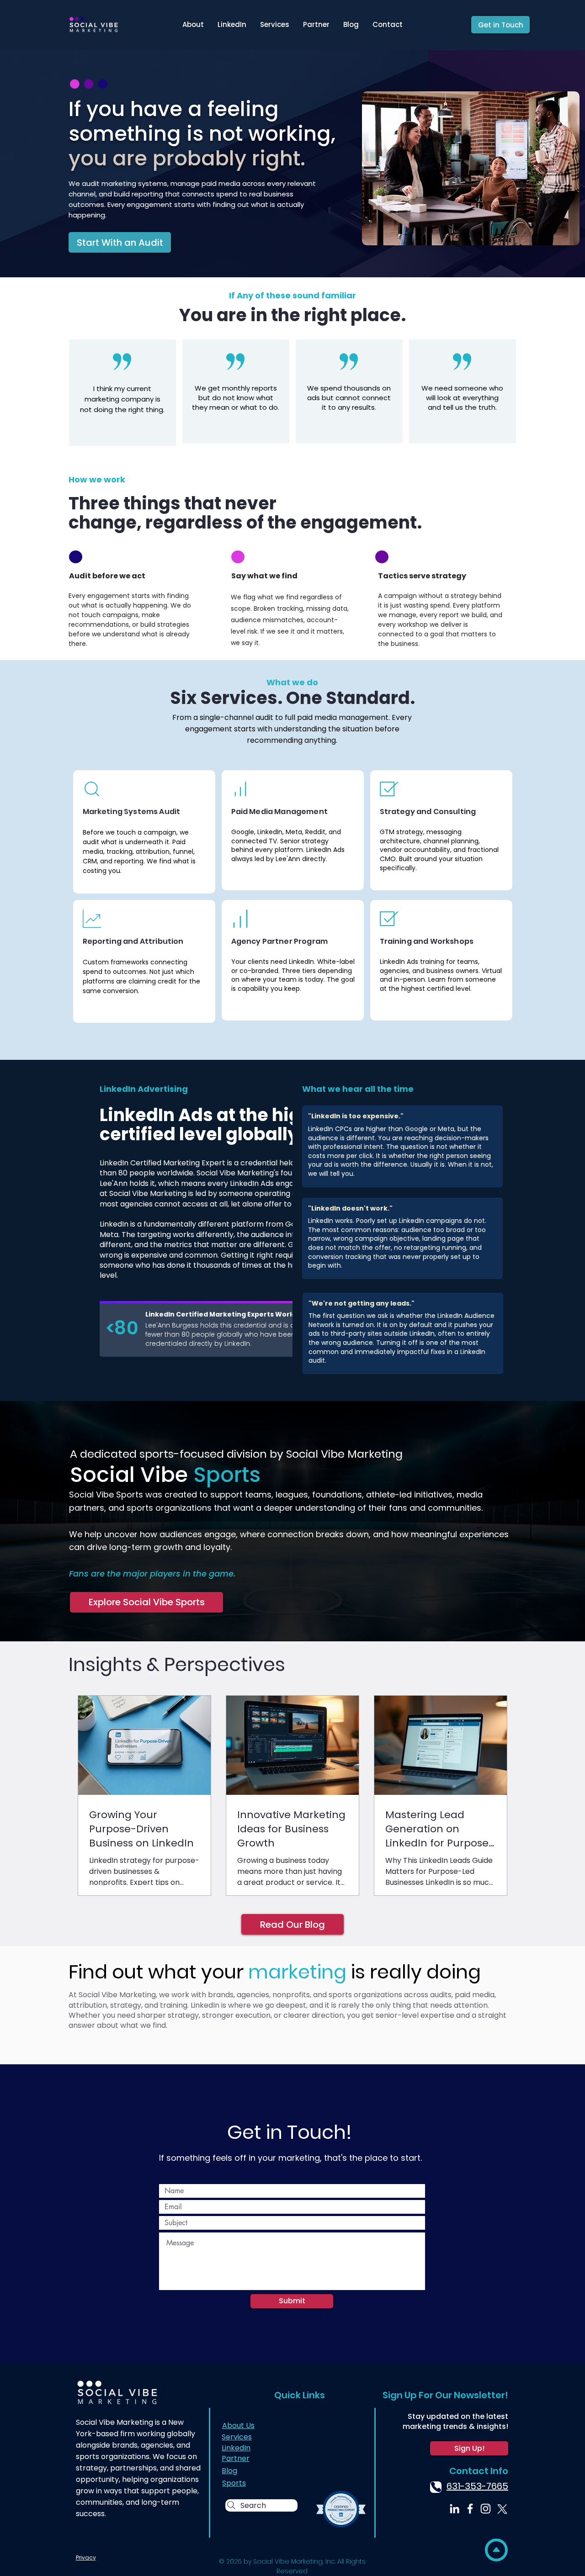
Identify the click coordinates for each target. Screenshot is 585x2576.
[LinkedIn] (455, 2509)
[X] (501, 2509)
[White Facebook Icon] (470, 2509)
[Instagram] (486, 2509)
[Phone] (436, 2487)
